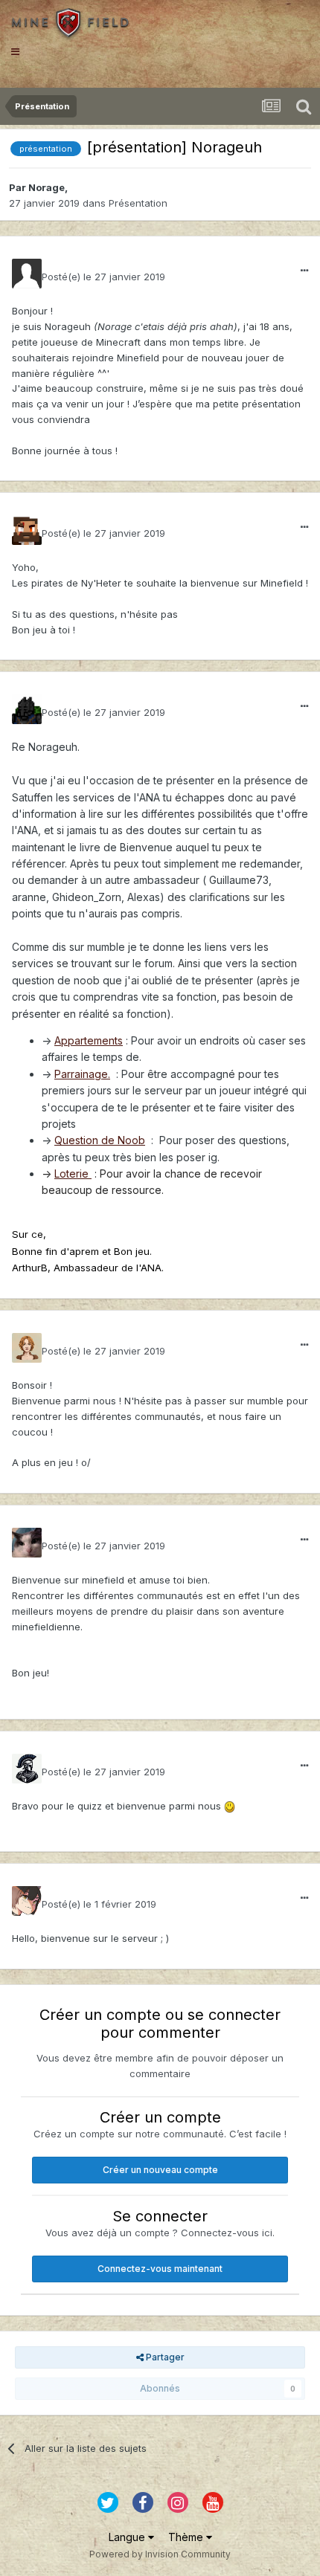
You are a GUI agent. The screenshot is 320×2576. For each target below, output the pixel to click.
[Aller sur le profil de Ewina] (27, 1348)
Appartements (89, 1040)
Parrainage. (82, 1074)
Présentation (138, 203)
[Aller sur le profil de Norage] (27, 274)
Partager (164, 2357)
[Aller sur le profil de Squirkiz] (27, 1769)
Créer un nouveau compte (160, 2170)
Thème (187, 2537)
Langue (128, 2537)
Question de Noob (100, 1140)
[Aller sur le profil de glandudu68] (27, 530)
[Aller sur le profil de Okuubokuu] (27, 1901)
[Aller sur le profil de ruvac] (27, 1543)
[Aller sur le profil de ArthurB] (27, 709)
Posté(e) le (103, 277)
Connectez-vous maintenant (160, 2269)
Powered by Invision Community (160, 2554)
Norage (47, 187)
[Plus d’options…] (304, 271)
